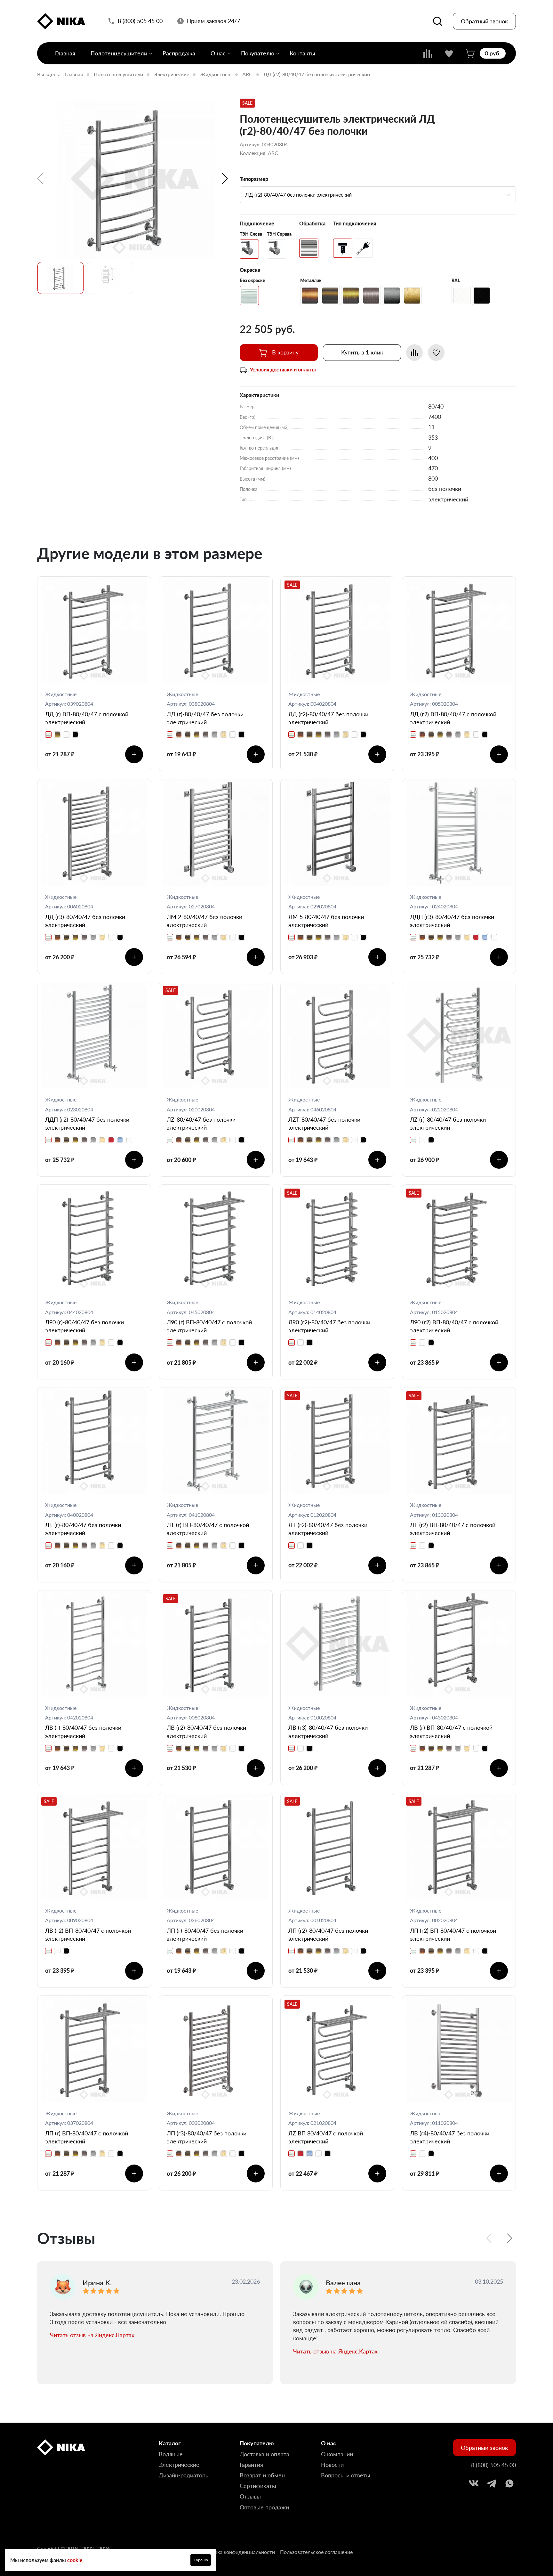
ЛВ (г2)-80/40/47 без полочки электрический (206, 1731)
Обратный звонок (484, 21)
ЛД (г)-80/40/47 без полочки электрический (205, 718)
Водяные (171, 2454)
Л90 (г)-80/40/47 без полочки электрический (84, 1326)
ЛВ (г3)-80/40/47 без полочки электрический (328, 1731)
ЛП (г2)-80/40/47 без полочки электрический (328, 1934)
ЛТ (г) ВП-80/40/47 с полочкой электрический (208, 1529)
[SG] (249, 249)
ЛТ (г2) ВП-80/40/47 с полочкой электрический (453, 1529)
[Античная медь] (310, 296)
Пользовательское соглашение (316, 2552)
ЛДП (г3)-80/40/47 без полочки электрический (452, 921)
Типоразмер (254, 179)
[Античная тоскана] (330, 296)
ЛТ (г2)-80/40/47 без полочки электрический (328, 1529)
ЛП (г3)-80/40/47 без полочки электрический (207, 2137)
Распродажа (179, 53)
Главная (65, 53)
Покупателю (258, 53)
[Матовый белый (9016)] (461, 296)
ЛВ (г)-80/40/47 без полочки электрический (83, 1731)
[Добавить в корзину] (134, 754)
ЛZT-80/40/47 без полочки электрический (324, 1123)
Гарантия (251, 2465)
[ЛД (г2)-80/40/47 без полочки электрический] (135, 179)
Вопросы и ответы (346, 2475)
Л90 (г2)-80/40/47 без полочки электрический (329, 1326)
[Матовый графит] (392, 296)
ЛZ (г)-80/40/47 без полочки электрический (448, 1123)
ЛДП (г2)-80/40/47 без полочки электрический (87, 1123)
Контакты (302, 53)
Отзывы (250, 2496)
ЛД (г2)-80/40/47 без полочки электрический (328, 718)
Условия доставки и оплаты (283, 369)
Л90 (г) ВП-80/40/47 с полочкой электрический (209, 1326)
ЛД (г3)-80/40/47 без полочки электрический (85, 921)
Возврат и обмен (262, 2475)
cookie (75, 2560)
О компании (337, 2454)
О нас (218, 53)
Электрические (172, 74)
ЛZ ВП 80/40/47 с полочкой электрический (326, 2137)
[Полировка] (309, 248)
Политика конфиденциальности (237, 2552)
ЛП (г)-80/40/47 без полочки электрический (205, 1934)
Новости (332, 2465)
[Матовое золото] (412, 296)
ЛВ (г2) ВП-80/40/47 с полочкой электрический (88, 1934)
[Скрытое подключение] (343, 248)
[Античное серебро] (371, 296)
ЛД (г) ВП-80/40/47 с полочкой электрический (87, 718)
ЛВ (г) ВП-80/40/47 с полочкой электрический (451, 1731)
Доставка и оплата (264, 2454)
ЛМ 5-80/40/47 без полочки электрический (326, 921)
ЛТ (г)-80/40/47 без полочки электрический (83, 1529)
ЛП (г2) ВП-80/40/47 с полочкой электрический (453, 1934)
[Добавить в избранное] (436, 353)
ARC (247, 74)
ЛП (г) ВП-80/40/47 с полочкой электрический (87, 2137)
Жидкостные (216, 74)
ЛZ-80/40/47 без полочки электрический (201, 1123)
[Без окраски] (249, 296)
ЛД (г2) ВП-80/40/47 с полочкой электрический (453, 718)
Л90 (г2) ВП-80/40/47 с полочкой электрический (454, 1326)
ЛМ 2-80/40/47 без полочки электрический (204, 921)
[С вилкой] (363, 248)
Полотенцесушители (119, 53)
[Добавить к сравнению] (414, 353)
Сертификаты (258, 2486)
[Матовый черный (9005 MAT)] (482, 296)
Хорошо (201, 2560)
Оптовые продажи (264, 2507)
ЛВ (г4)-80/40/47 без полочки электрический (450, 2137)
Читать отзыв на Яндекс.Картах (92, 2335)
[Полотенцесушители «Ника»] (61, 21)
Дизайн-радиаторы (184, 2475)
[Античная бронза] (351, 296)
